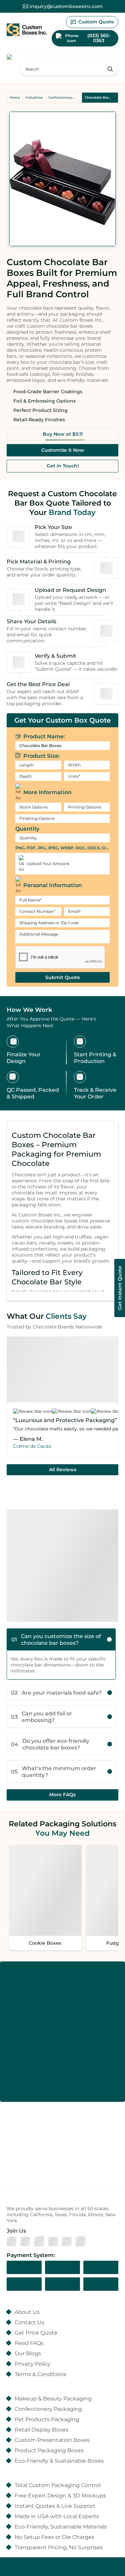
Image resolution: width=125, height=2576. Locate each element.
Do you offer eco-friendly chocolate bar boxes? (50, 1744)
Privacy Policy (33, 2364)
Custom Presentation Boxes (52, 2440)
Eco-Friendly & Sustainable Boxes (59, 2461)
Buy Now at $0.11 (63, 434)
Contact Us (29, 2322)
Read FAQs (29, 2343)
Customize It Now (63, 450)
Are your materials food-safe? (56, 1693)
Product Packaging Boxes (49, 2450)
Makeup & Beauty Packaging (53, 2398)
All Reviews (63, 1470)
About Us (27, 2312)
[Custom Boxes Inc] (27, 30)
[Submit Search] (110, 69)
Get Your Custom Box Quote (62, 720)
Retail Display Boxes (41, 2430)
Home (15, 97)
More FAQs (62, 1795)
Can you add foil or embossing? (41, 1717)
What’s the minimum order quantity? (54, 1772)
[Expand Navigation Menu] (20, 57)
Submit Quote (63, 977)
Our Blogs (28, 2353)
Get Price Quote (36, 2333)
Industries (34, 97)
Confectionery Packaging (48, 2409)
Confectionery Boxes (60, 98)
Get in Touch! (63, 466)
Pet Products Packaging (47, 2419)
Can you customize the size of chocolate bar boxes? (56, 1639)
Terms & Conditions (40, 2374)
